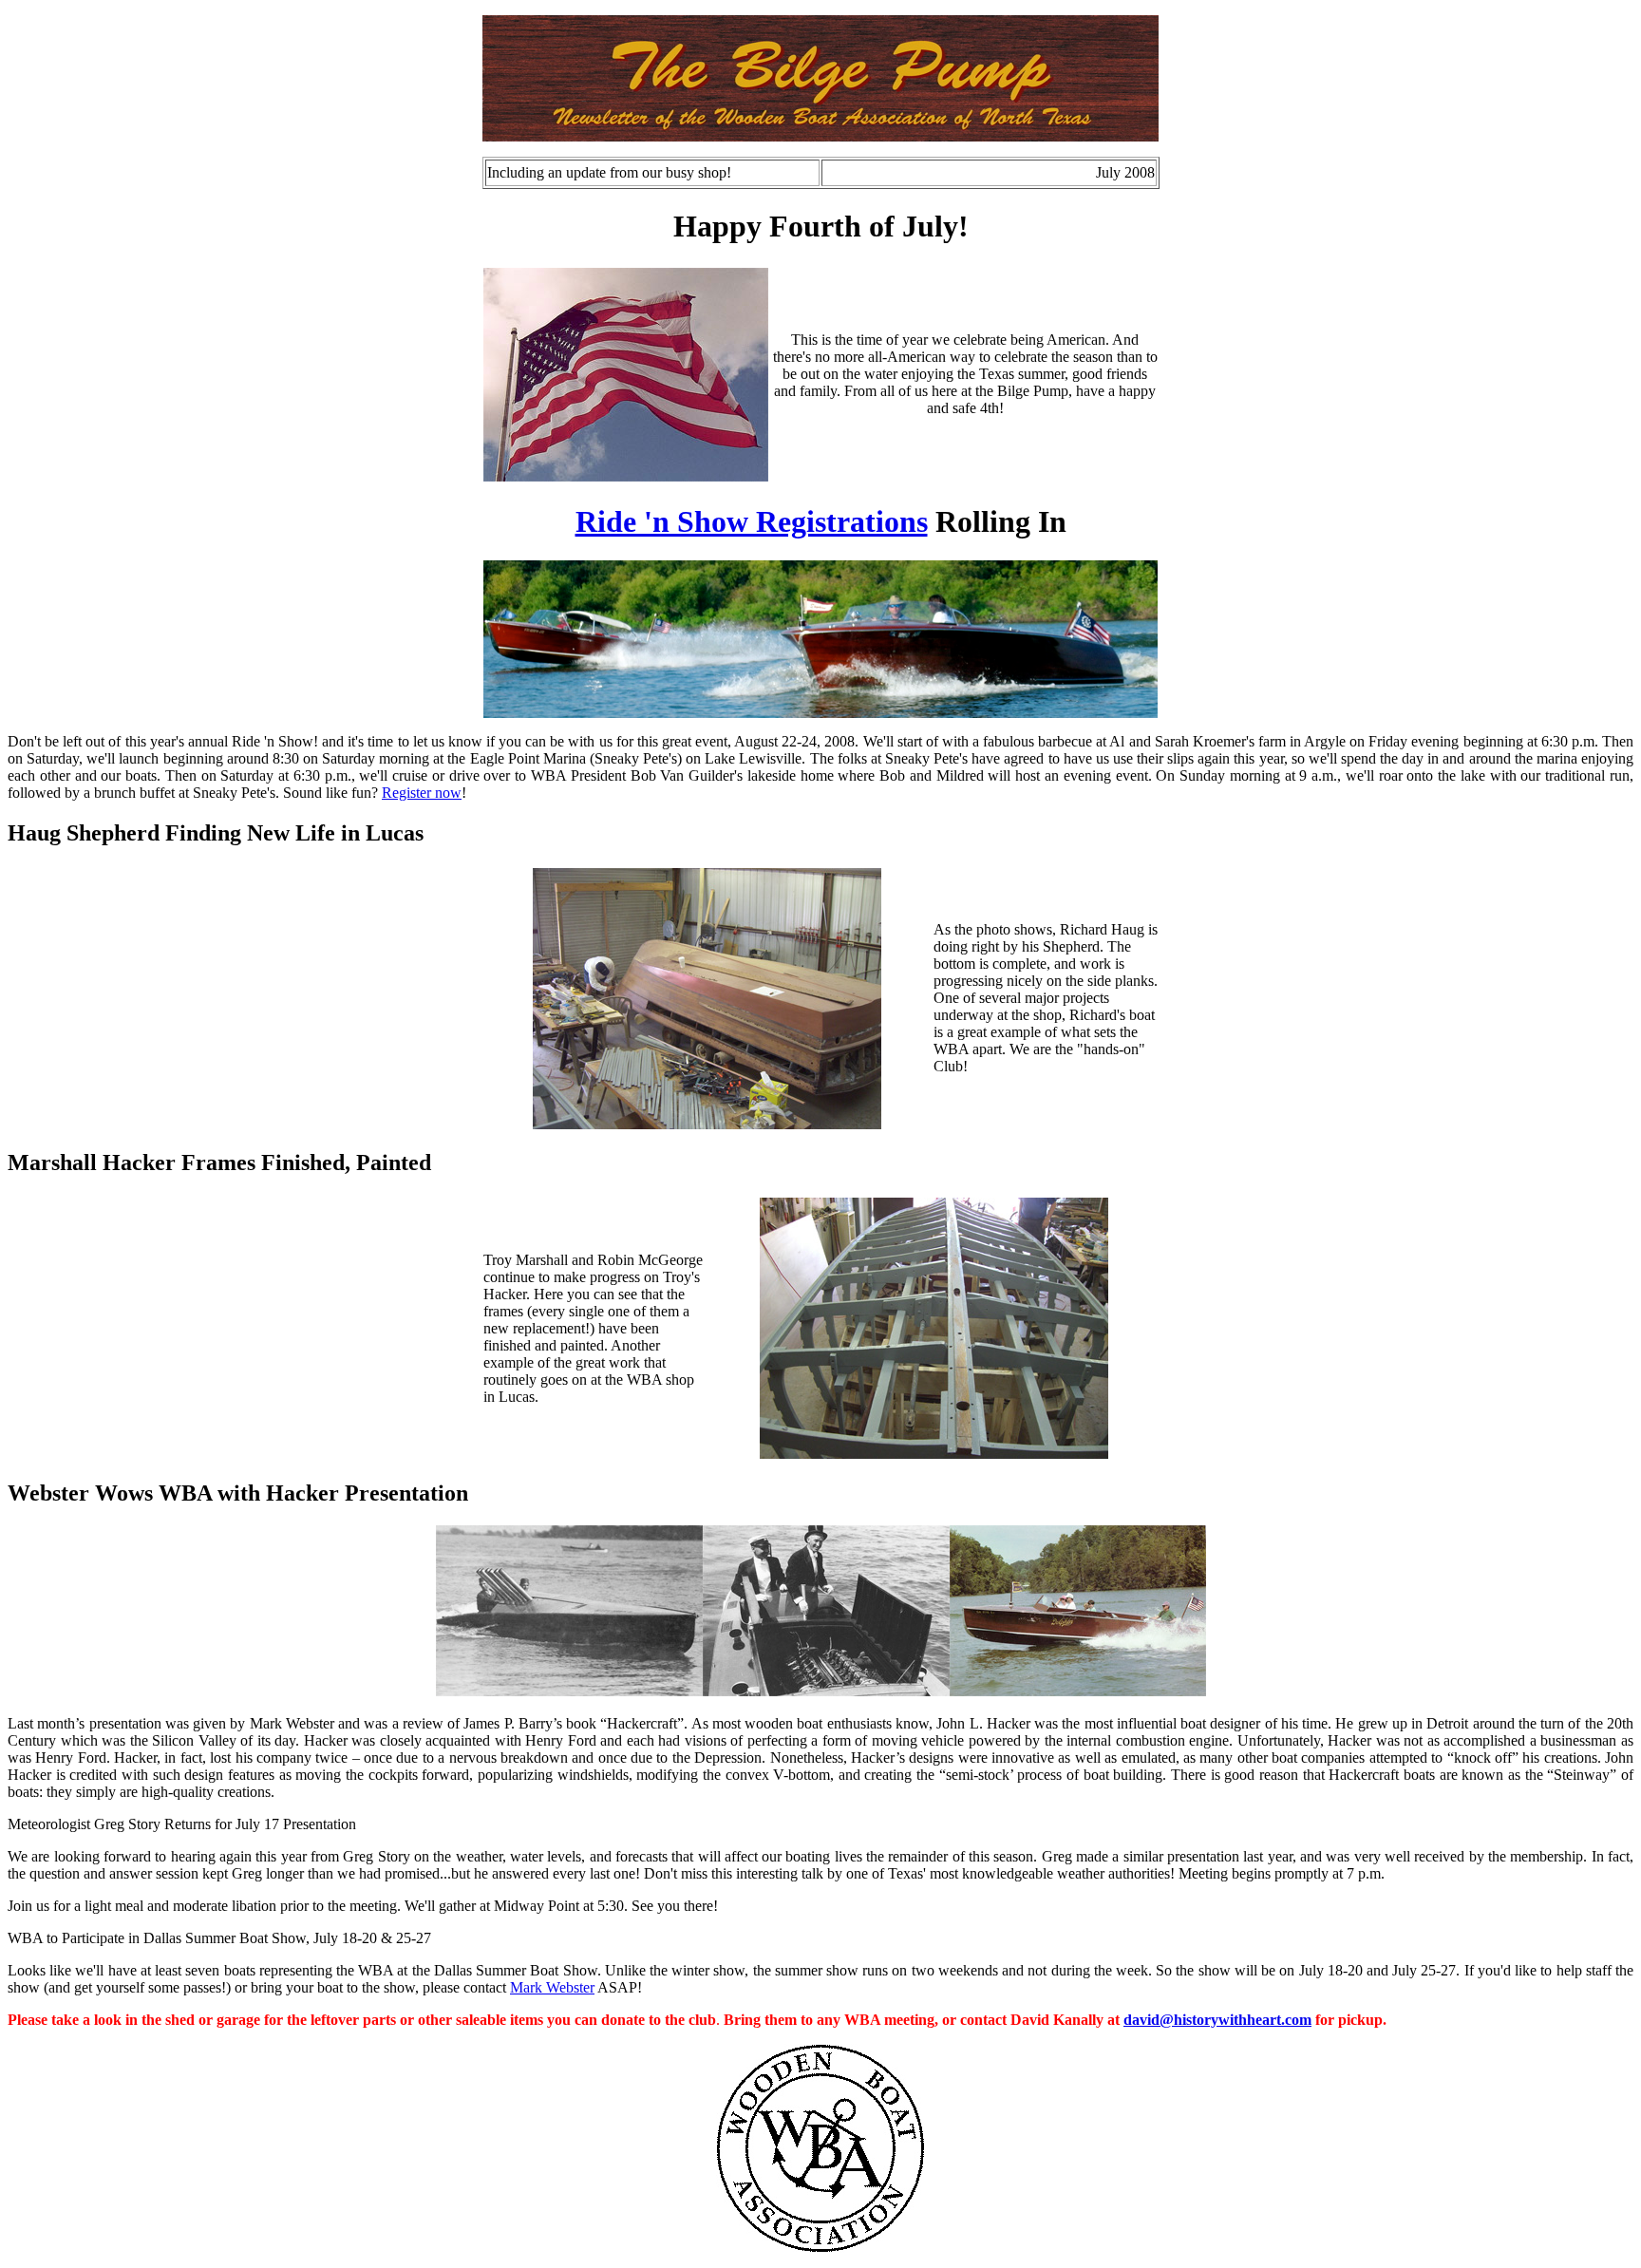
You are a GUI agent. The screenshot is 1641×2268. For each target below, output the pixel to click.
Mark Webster (552, 1987)
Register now (422, 793)
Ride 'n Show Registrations (752, 521)
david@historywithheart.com (1217, 2020)
